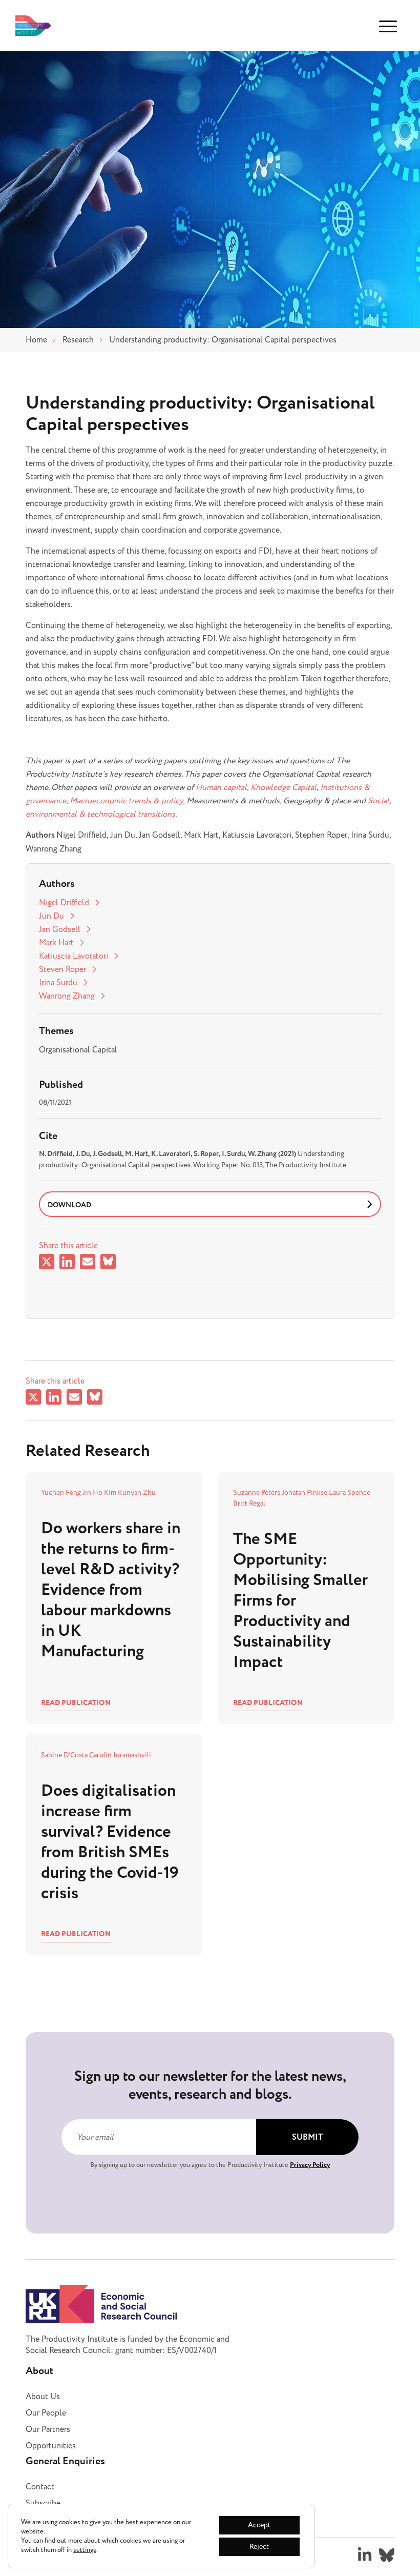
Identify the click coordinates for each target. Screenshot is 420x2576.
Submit (308, 2137)
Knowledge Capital (283, 787)
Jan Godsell (60, 929)
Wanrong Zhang (67, 996)
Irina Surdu (58, 983)
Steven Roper (62, 969)
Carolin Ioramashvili (120, 1755)
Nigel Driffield (64, 903)
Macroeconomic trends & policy (126, 801)
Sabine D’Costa (65, 1755)
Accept (259, 2525)
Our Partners (48, 2429)
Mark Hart (56, 943)
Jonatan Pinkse (305, 1493)
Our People (46, 2413)
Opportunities (51, 2446)
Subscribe (43, 2503)
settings (85, 2550)
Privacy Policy (310, 2165)
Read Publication (76, 1703)
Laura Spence (350, 1493)
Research (78, 340)
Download (69, 1205)
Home (36, 340)
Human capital (221, 787)
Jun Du (51, 916)
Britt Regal (249, 1503)
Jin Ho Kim (100, 1493)
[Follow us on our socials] (365, 2555)
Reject (259, 2547)
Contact (40, 2487)
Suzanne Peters (257, 1493)
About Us (43, 2397)
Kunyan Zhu (137, 1493)
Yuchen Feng (62, 1493)
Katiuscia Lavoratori (73, 956)
